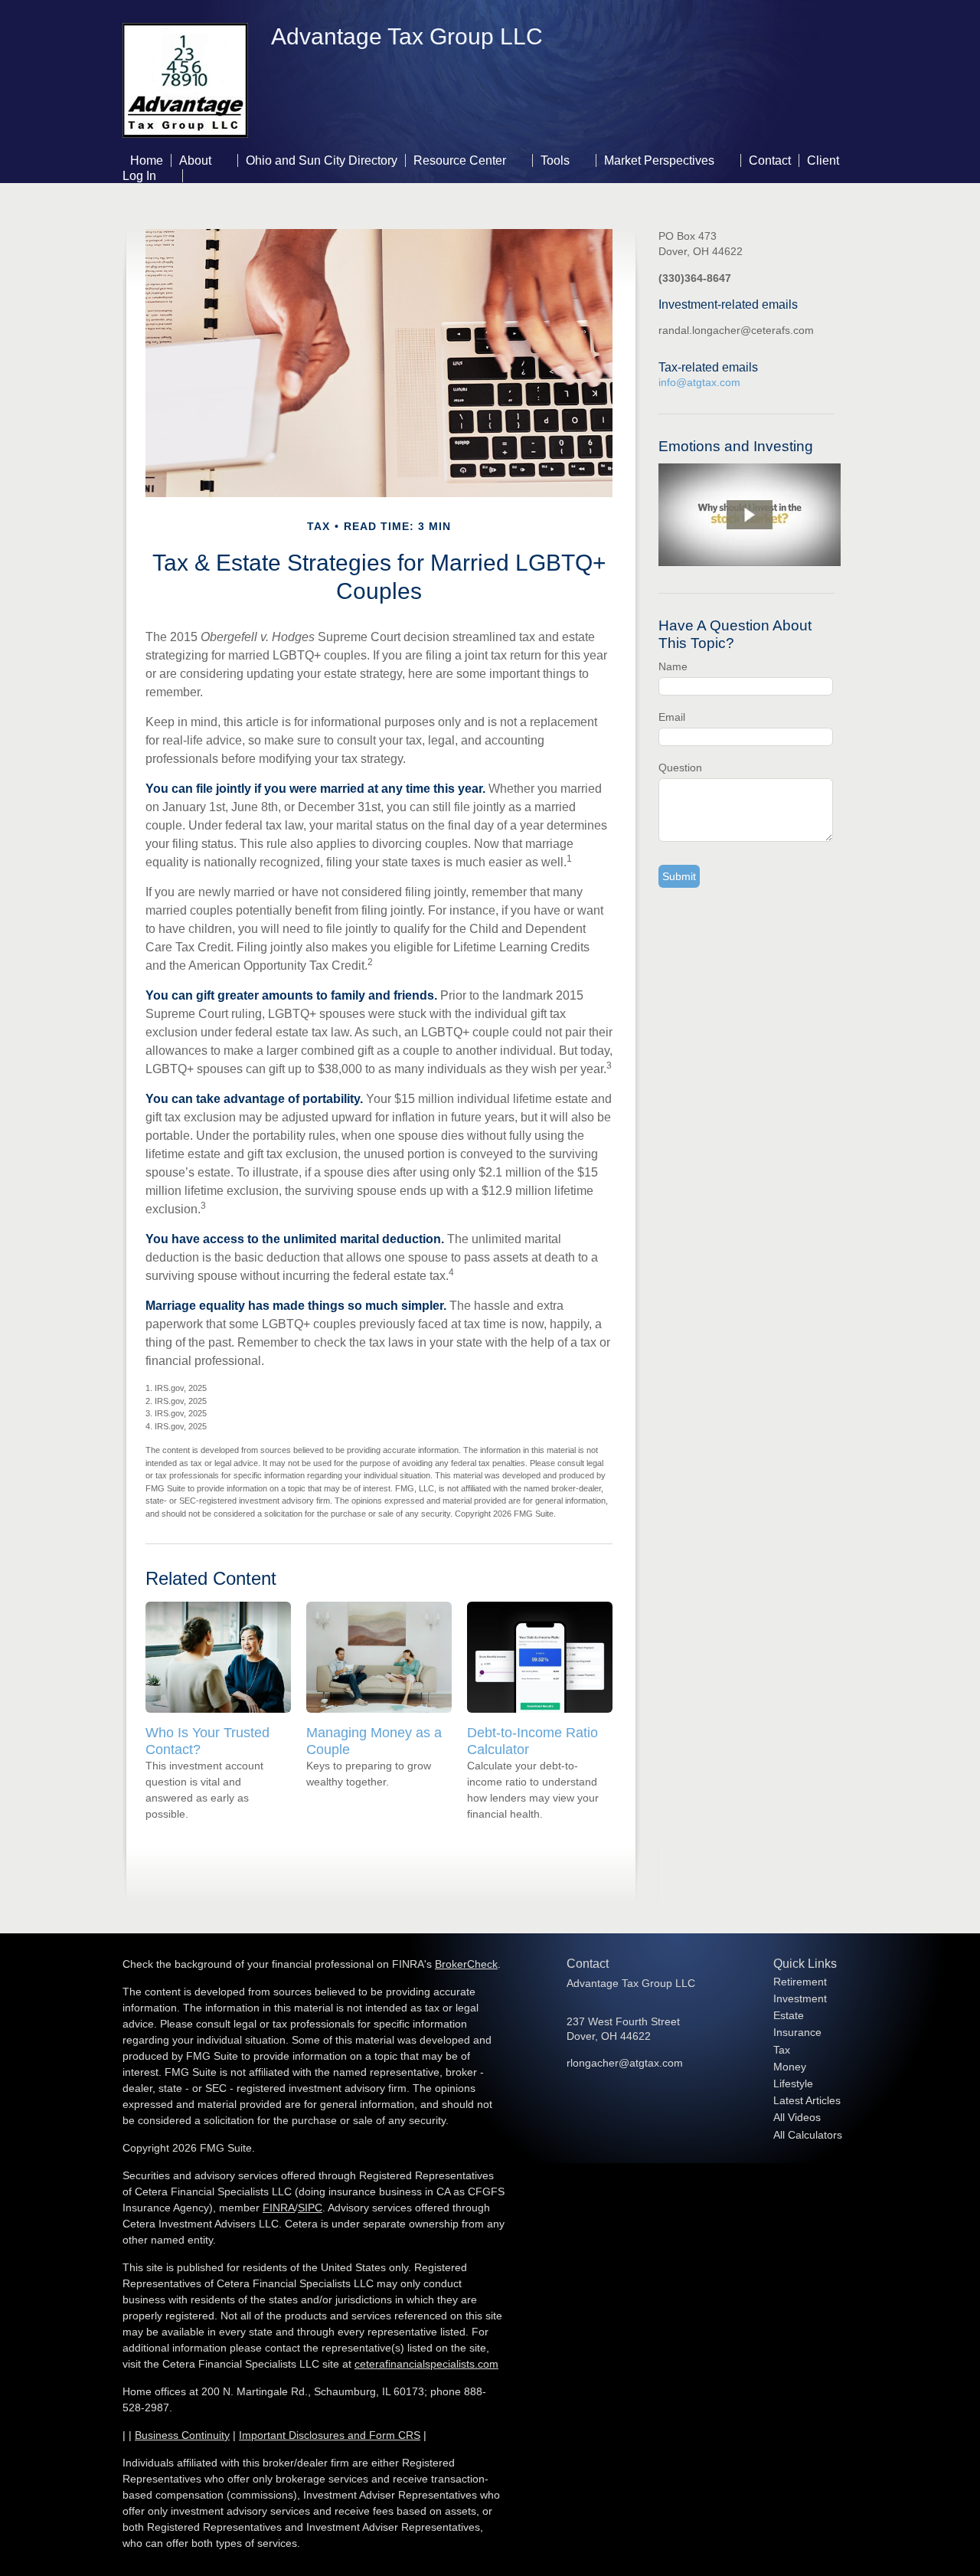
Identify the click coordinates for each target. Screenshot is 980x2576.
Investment (800, 1998)
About (195, 160)
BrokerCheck (466, 1964)
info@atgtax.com (699, 382)
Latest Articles (807, 2100)
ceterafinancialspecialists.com (426, 2364)
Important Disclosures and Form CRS (330, 2435)
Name (673, 666)
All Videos (797, 2117)
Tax (782, 2050)
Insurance (797, 2032)
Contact (770, 160)
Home (147, 160)
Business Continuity (182, 2435)
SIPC (310, 2208)
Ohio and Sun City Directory (322, 160)
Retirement (800, 1982)
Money (790, 2067)
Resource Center (460, 160)
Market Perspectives (659, 160)
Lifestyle (793, 2083)
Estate (789, 2015)
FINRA (279, 2208)
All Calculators (808, 2135)
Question (680, 768)
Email (672, 717)
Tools (555, 160)
